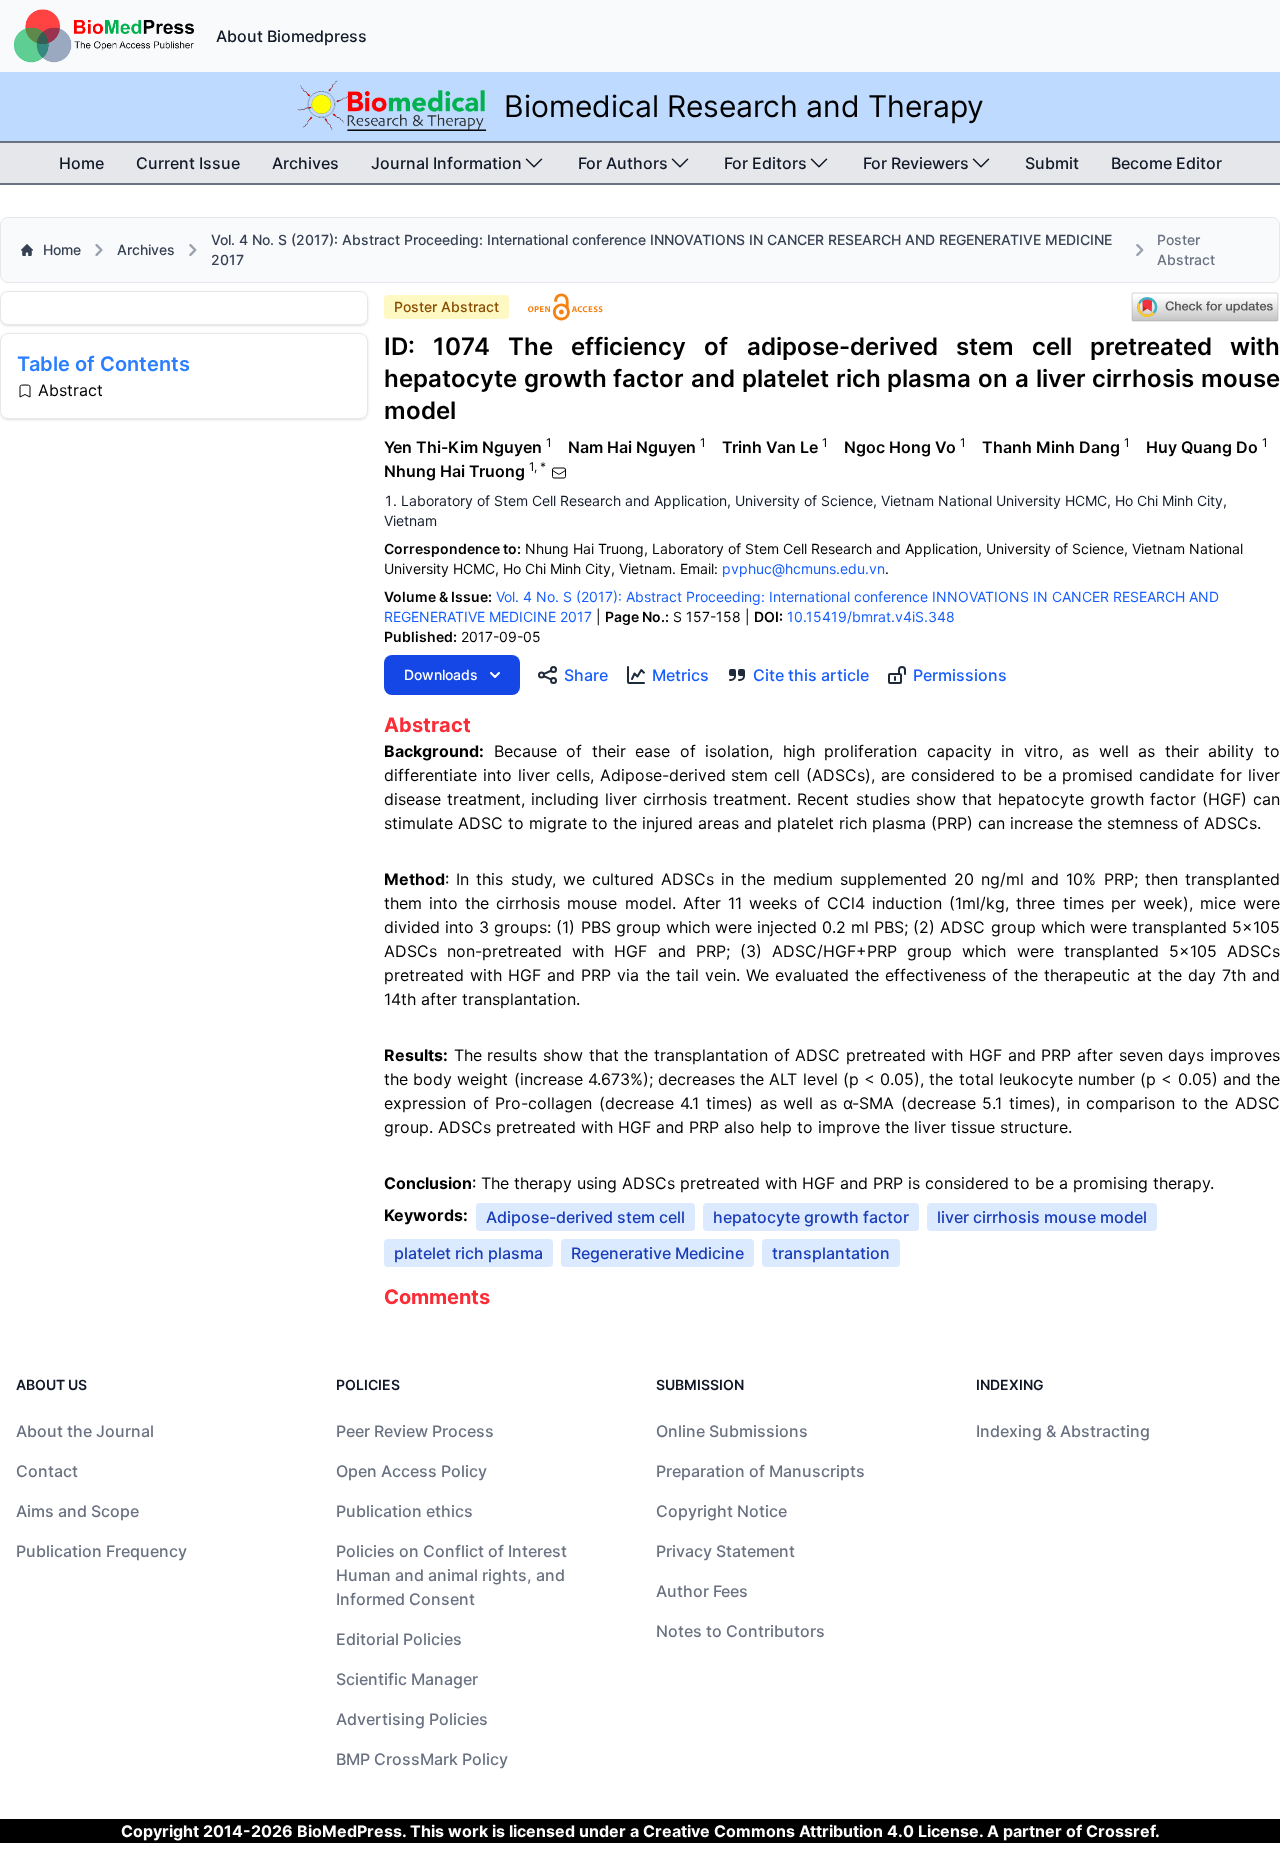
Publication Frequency (101, 1551)
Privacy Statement (725, 1551)
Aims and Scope (77, 1511)
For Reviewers (916, 163)
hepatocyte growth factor (811, 1217)
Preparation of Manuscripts (760, 1471)
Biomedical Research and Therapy (744, 106)
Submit (1052, 163)
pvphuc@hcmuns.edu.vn (803, 568)
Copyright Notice (721, 1511)
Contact (47, 1471)
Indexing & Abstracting (1063, 1431)
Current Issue (188, 163)
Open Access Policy (411, 1471)
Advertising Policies (412, 1719)
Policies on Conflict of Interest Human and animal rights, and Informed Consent (451, 1575)
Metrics (680, 675)
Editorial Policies (399, 1639)
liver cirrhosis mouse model (1042, 1217)
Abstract (70, 390)
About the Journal (85, 1431)
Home (81, 163)
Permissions (960, 675)
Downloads (441, 674)
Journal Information (446, 163)
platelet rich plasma (468, 1253)
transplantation (831, 1253)
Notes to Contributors (740, 1631)
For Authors (623, 163)
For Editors (765, 163)
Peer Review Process (415, 1431)
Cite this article (811, 675)
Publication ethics (404, 1511)
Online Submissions (732, 1431)
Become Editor (1166, 163)
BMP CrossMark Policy (422, 1759)
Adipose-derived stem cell (585, 1217)
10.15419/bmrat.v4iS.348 (871, 616)
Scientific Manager (407, 1679)
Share (586, 675)
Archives (305, 163)
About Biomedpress (291, 36)
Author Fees (702, 1591)
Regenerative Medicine (657, 1253)
